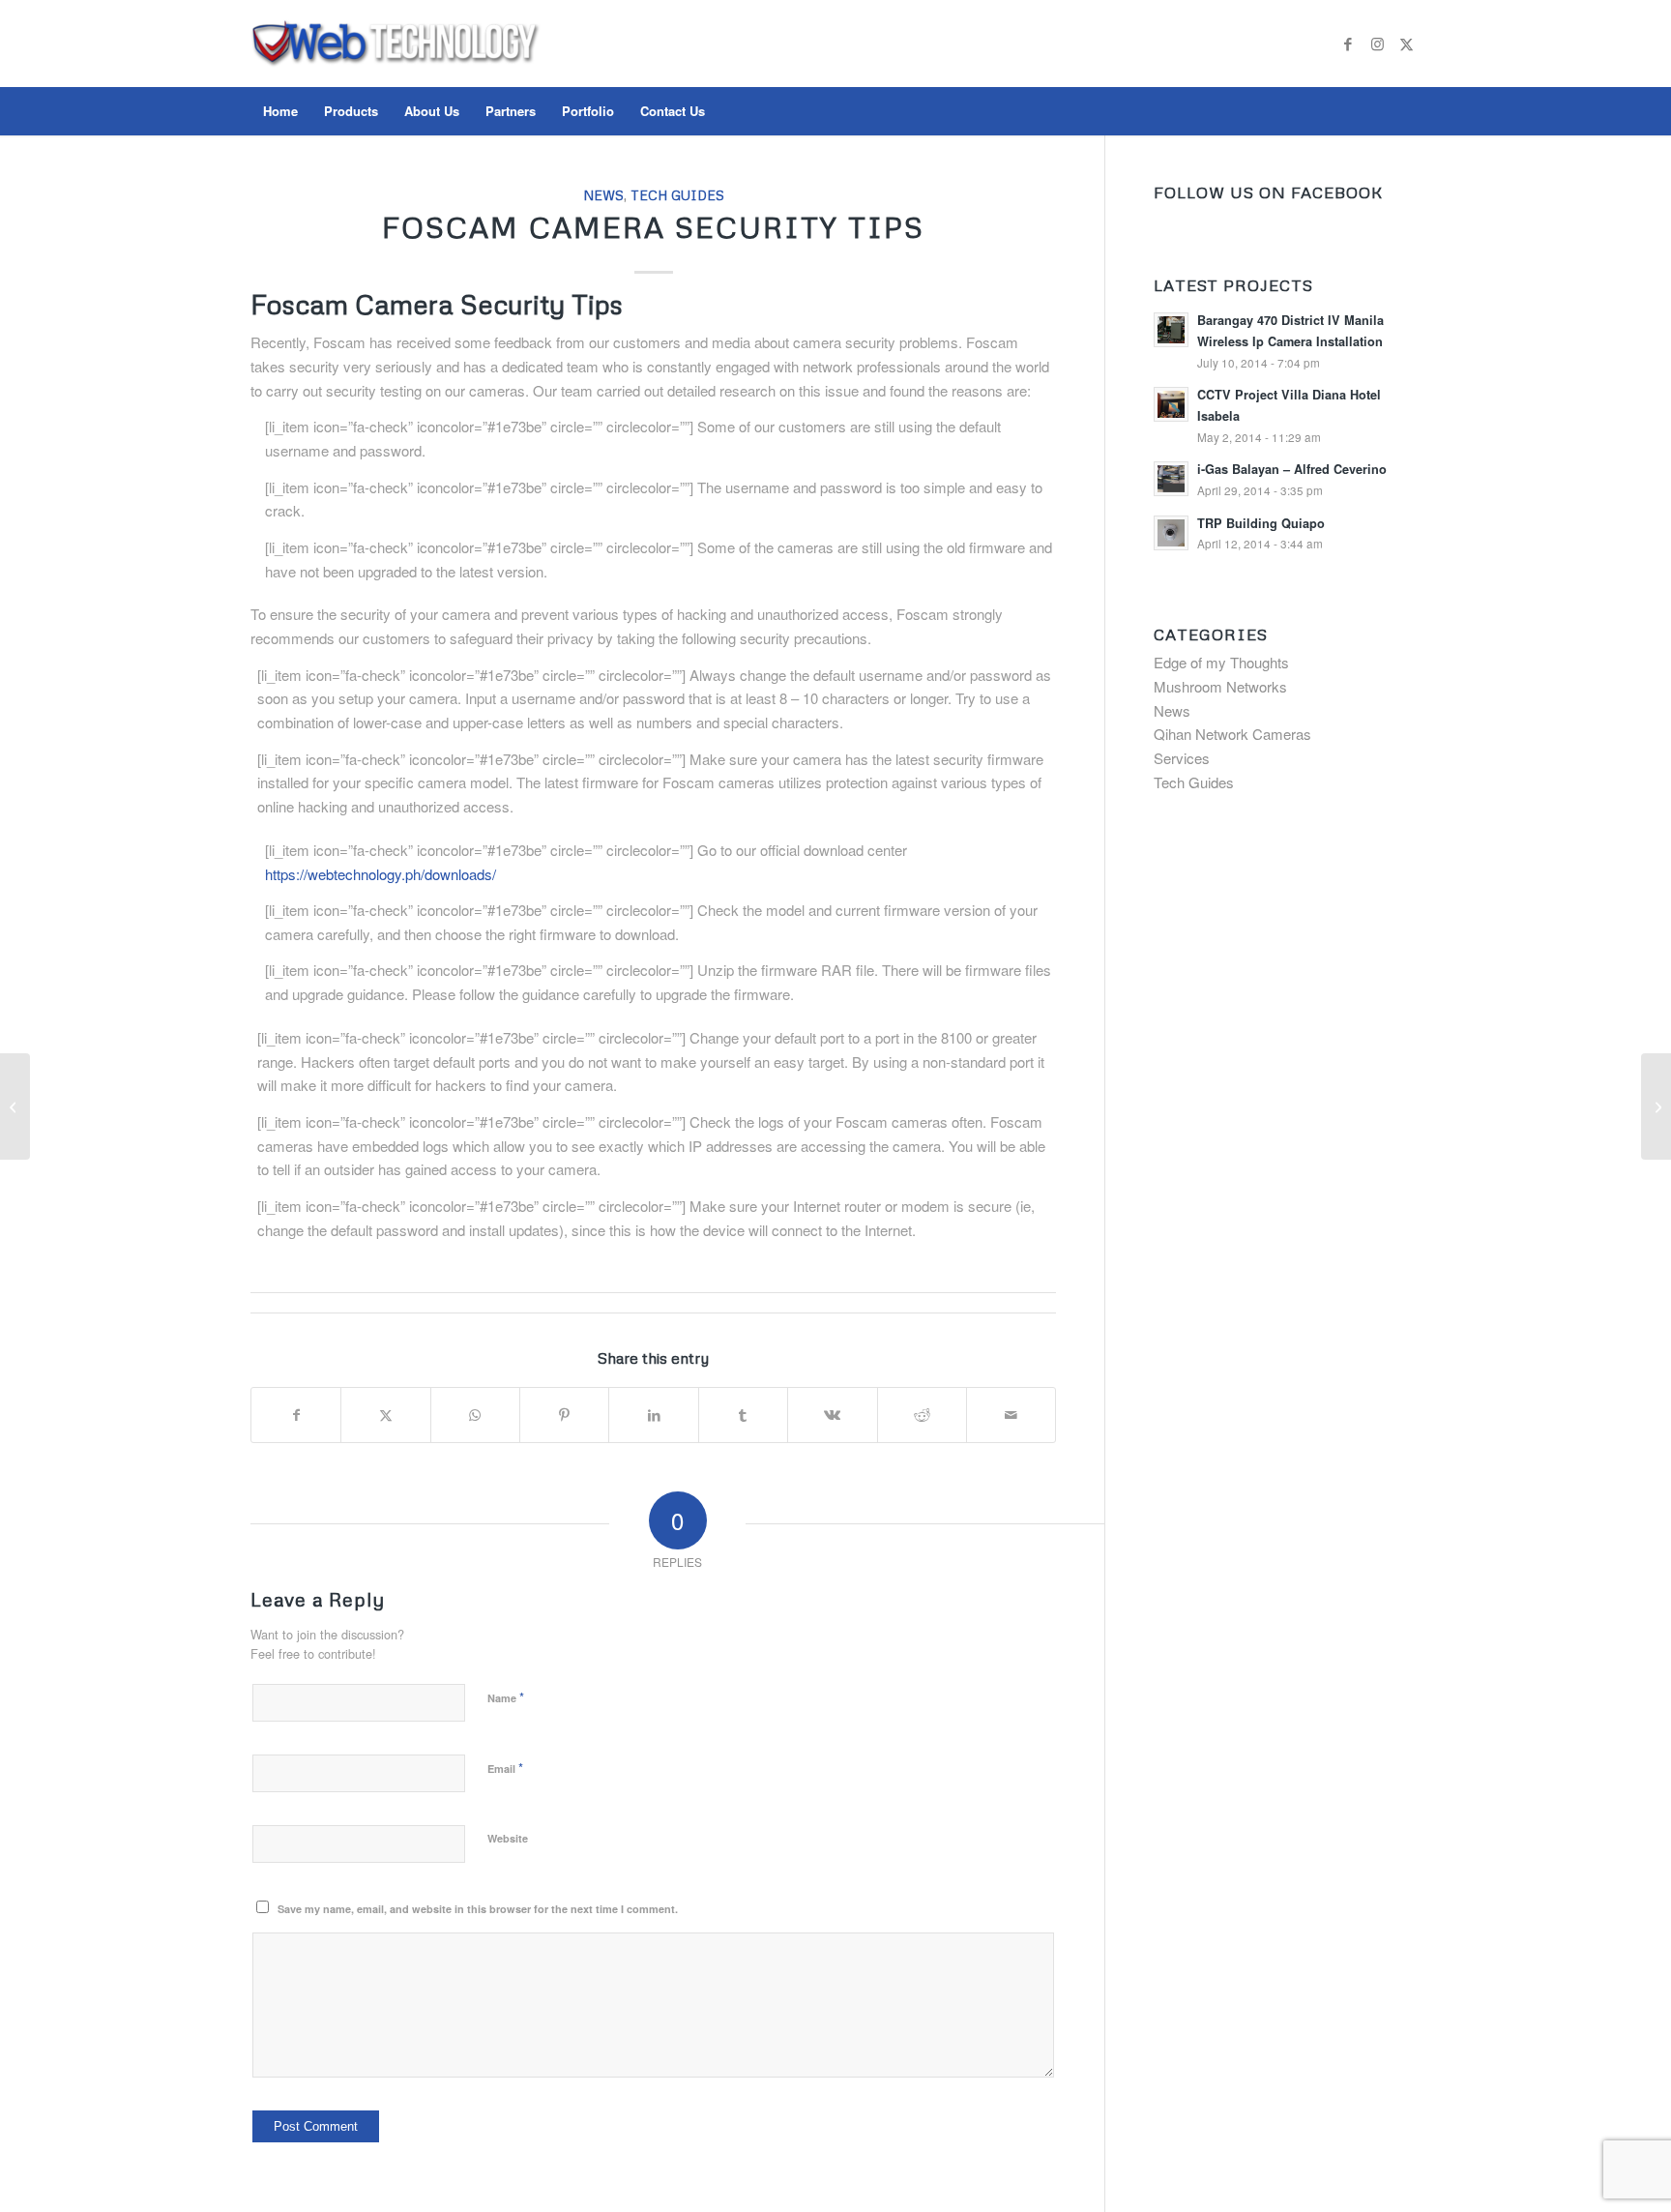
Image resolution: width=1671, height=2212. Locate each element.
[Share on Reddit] (922, 1415)
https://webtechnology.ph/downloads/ (381, 874)
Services (1182, 758)
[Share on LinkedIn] (653, 1415)
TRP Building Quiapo (1261, 523)
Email (505, 1768)
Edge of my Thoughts (1221, 662)
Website (508, 1838)
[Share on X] (385, 1415)
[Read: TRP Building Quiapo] (1171, 533)
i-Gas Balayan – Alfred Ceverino (1292, 469)
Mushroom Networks (1220, 686)
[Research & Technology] (15, 1106)
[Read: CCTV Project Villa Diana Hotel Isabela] (1171, 404)
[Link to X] (1406, 44)
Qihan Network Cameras (1232, 734)
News (603, 195)
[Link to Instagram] (1377, 44)
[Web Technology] (396, 63)
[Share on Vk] (832, 1415)
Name (506, 1697)
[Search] (1408, 111)
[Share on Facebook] (296, 1415)
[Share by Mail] (1011, 1415)
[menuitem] (280, 111)
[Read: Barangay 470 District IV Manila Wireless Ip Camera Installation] (1171, 330)
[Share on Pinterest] (564, 1415)
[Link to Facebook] (1348, 44)
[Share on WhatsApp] (475, 1415)
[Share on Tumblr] (743, 1415)
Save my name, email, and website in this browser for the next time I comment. (478, 1909)
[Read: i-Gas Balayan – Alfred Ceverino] (1171, 479)
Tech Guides (677, 195)
